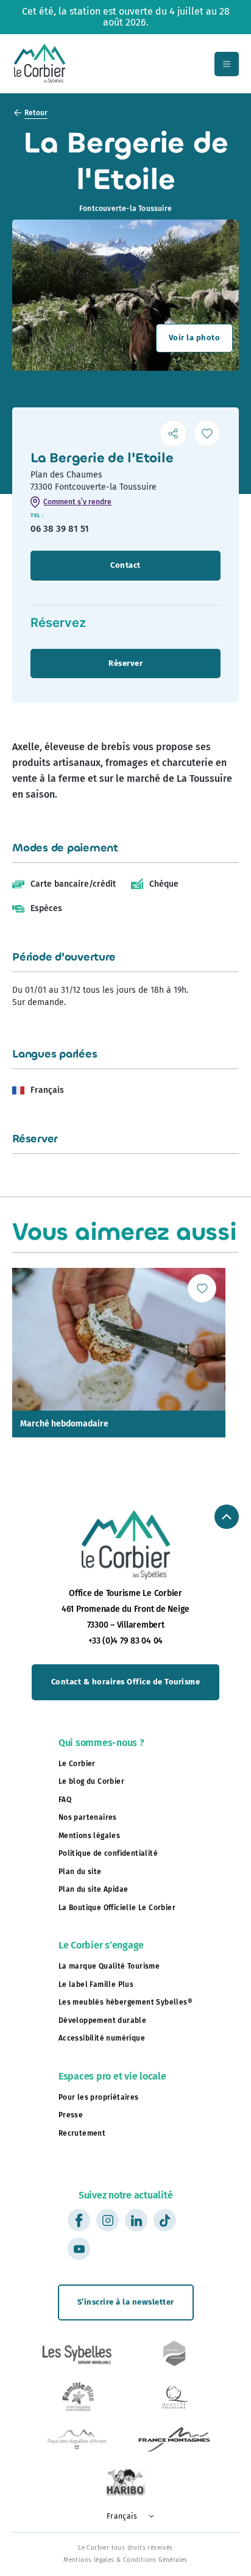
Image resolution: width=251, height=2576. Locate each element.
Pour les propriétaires (99, 2097)
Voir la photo (195, 338)
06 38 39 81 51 (60, 529)
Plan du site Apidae (94, 1889)
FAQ (65, 1800)
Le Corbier (77, 1764)
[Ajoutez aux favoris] (207, 433)
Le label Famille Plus (96, 1984)
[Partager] (173, 433)
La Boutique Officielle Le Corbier (117, 1908)
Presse (71, 2115)
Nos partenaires (88, 1817)
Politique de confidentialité (108, 1853)
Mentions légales (89, 1836)
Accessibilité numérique (102, 2038)
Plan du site (80, 1872)
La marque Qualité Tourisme (109, 1966)
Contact (125, 565)
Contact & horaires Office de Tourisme (126, 1682)
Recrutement (82, 2133)
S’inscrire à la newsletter (126, 2302)
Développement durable (102, 2020)
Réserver (125, 663)
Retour (36, 113)
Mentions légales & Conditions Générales (125, 2561)
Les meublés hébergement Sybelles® (125, 2002)
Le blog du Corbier (91, 1781)
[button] (125, 2517)
